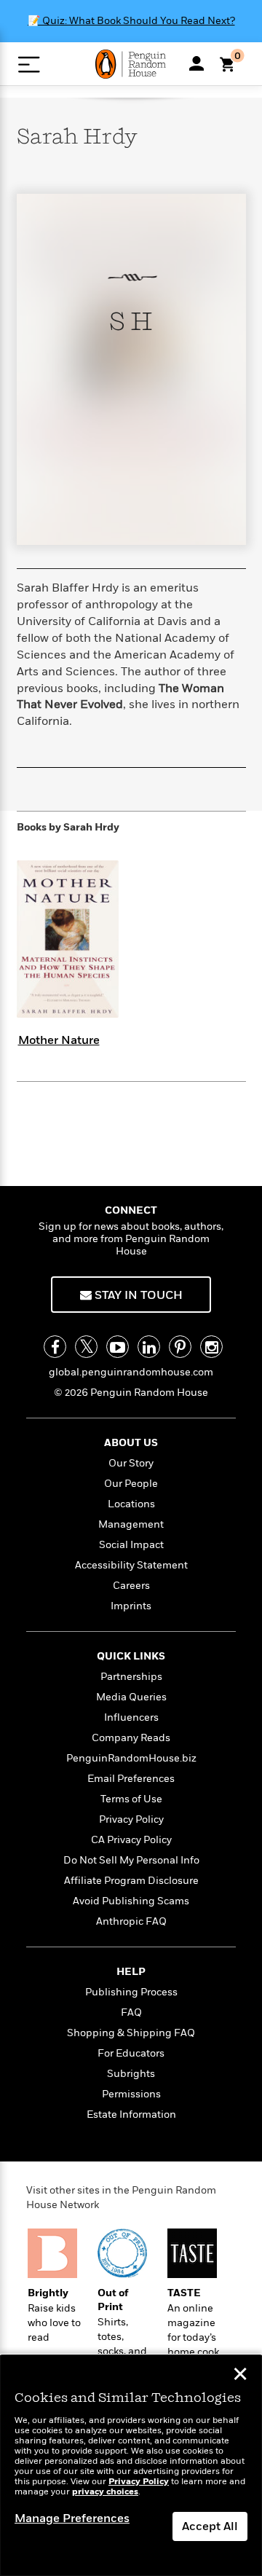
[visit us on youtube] (118, 1347)
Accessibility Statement (131, 1565)
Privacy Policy (131, 1819)
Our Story (131, 1463)
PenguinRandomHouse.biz (131, 1758)
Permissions (131, 2094)
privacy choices (105, 2492)
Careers (131, 1586)
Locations (131, 1504)
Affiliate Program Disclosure (131, 1881)
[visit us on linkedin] (149, 1347)
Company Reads (131, 1738)
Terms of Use (131, 1799)
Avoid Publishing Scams (131, 1901)
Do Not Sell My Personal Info (131, 1860)
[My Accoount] (196, 63)
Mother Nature (59, 1040)
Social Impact (131, 1545)
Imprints (131, 1606)
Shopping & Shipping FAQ (131, 2033)
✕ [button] (240, 2376)
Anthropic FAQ (131, 1921)
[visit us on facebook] (55, 1347)
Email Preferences (131, 1779)
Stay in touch (137, 1295)
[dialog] (131, 2466)
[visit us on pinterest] (180, 1347)
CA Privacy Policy (131, 1840)
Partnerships (131, 1677)
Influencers (131, 1717)
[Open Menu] (29, 64)
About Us (131, 1443)
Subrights (131, 2074)
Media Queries (131, 1697)
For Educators (131, 2053)
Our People (131, 1484)
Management (131, 1524)
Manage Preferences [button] (72, 2518)
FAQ (131, 2012)
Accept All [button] (210, 2526)
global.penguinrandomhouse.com (131, 1372)
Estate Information (131, 2114)
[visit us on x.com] (86, 1347)
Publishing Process (131, 1992)
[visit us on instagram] (211, 1347)
